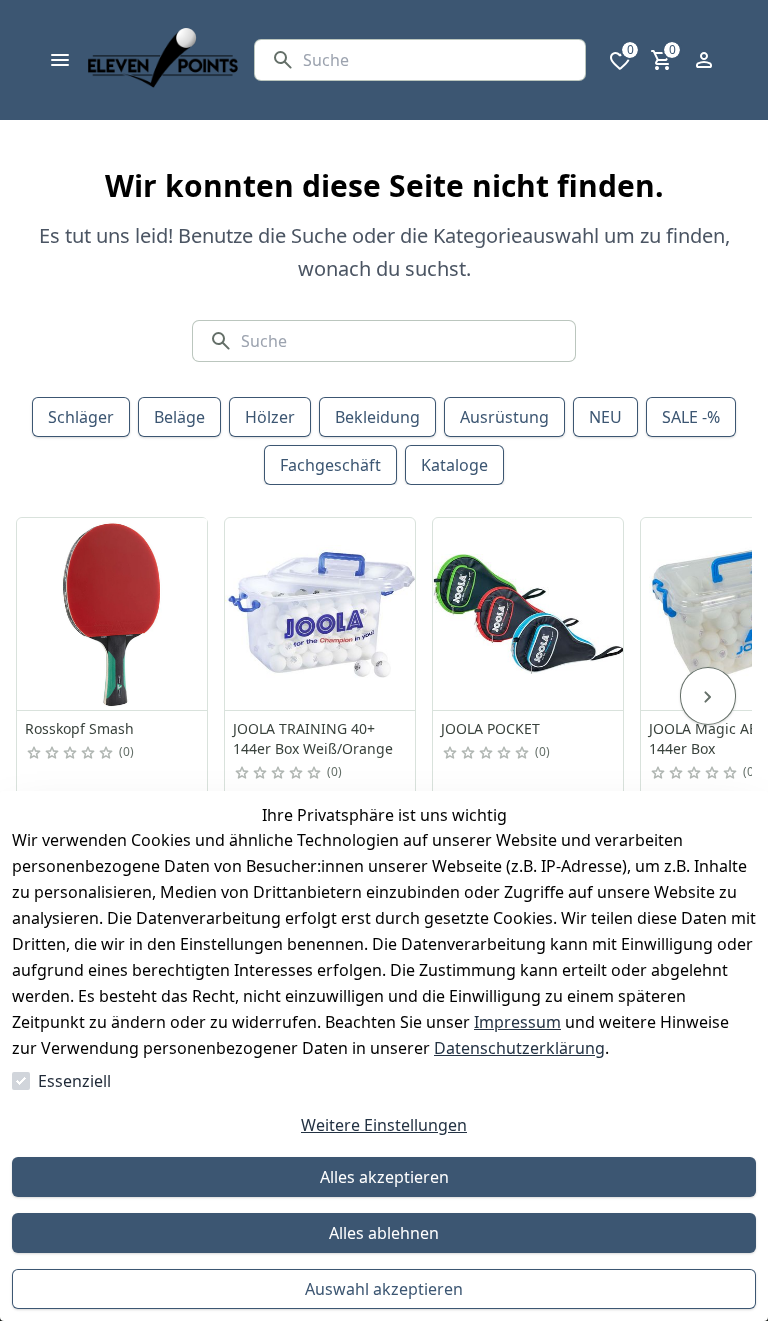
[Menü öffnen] (60, 60)
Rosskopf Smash (79, 728)
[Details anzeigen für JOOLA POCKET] (529, 614)
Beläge (179, 417)
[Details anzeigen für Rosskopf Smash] (113, 614)
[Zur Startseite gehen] (163, 60)
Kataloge (454, 465)
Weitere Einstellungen (384, 1125)
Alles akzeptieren (384, 1177)
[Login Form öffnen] (704, 60)
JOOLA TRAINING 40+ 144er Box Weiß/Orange (313, 738)
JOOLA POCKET (490, 728)
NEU (605, 417)
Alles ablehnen (384, 1233)
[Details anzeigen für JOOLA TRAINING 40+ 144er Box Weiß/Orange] (321, 614)
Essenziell (74, 1081)
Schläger (81, 417)
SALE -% (691, 417)
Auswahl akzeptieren (384, 1289)
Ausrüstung (504, 417)
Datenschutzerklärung (519, 1048)
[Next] (708, 696)
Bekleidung (377, 417)
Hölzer (270, 417)
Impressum (517, 1022)
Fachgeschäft (330, 465)
